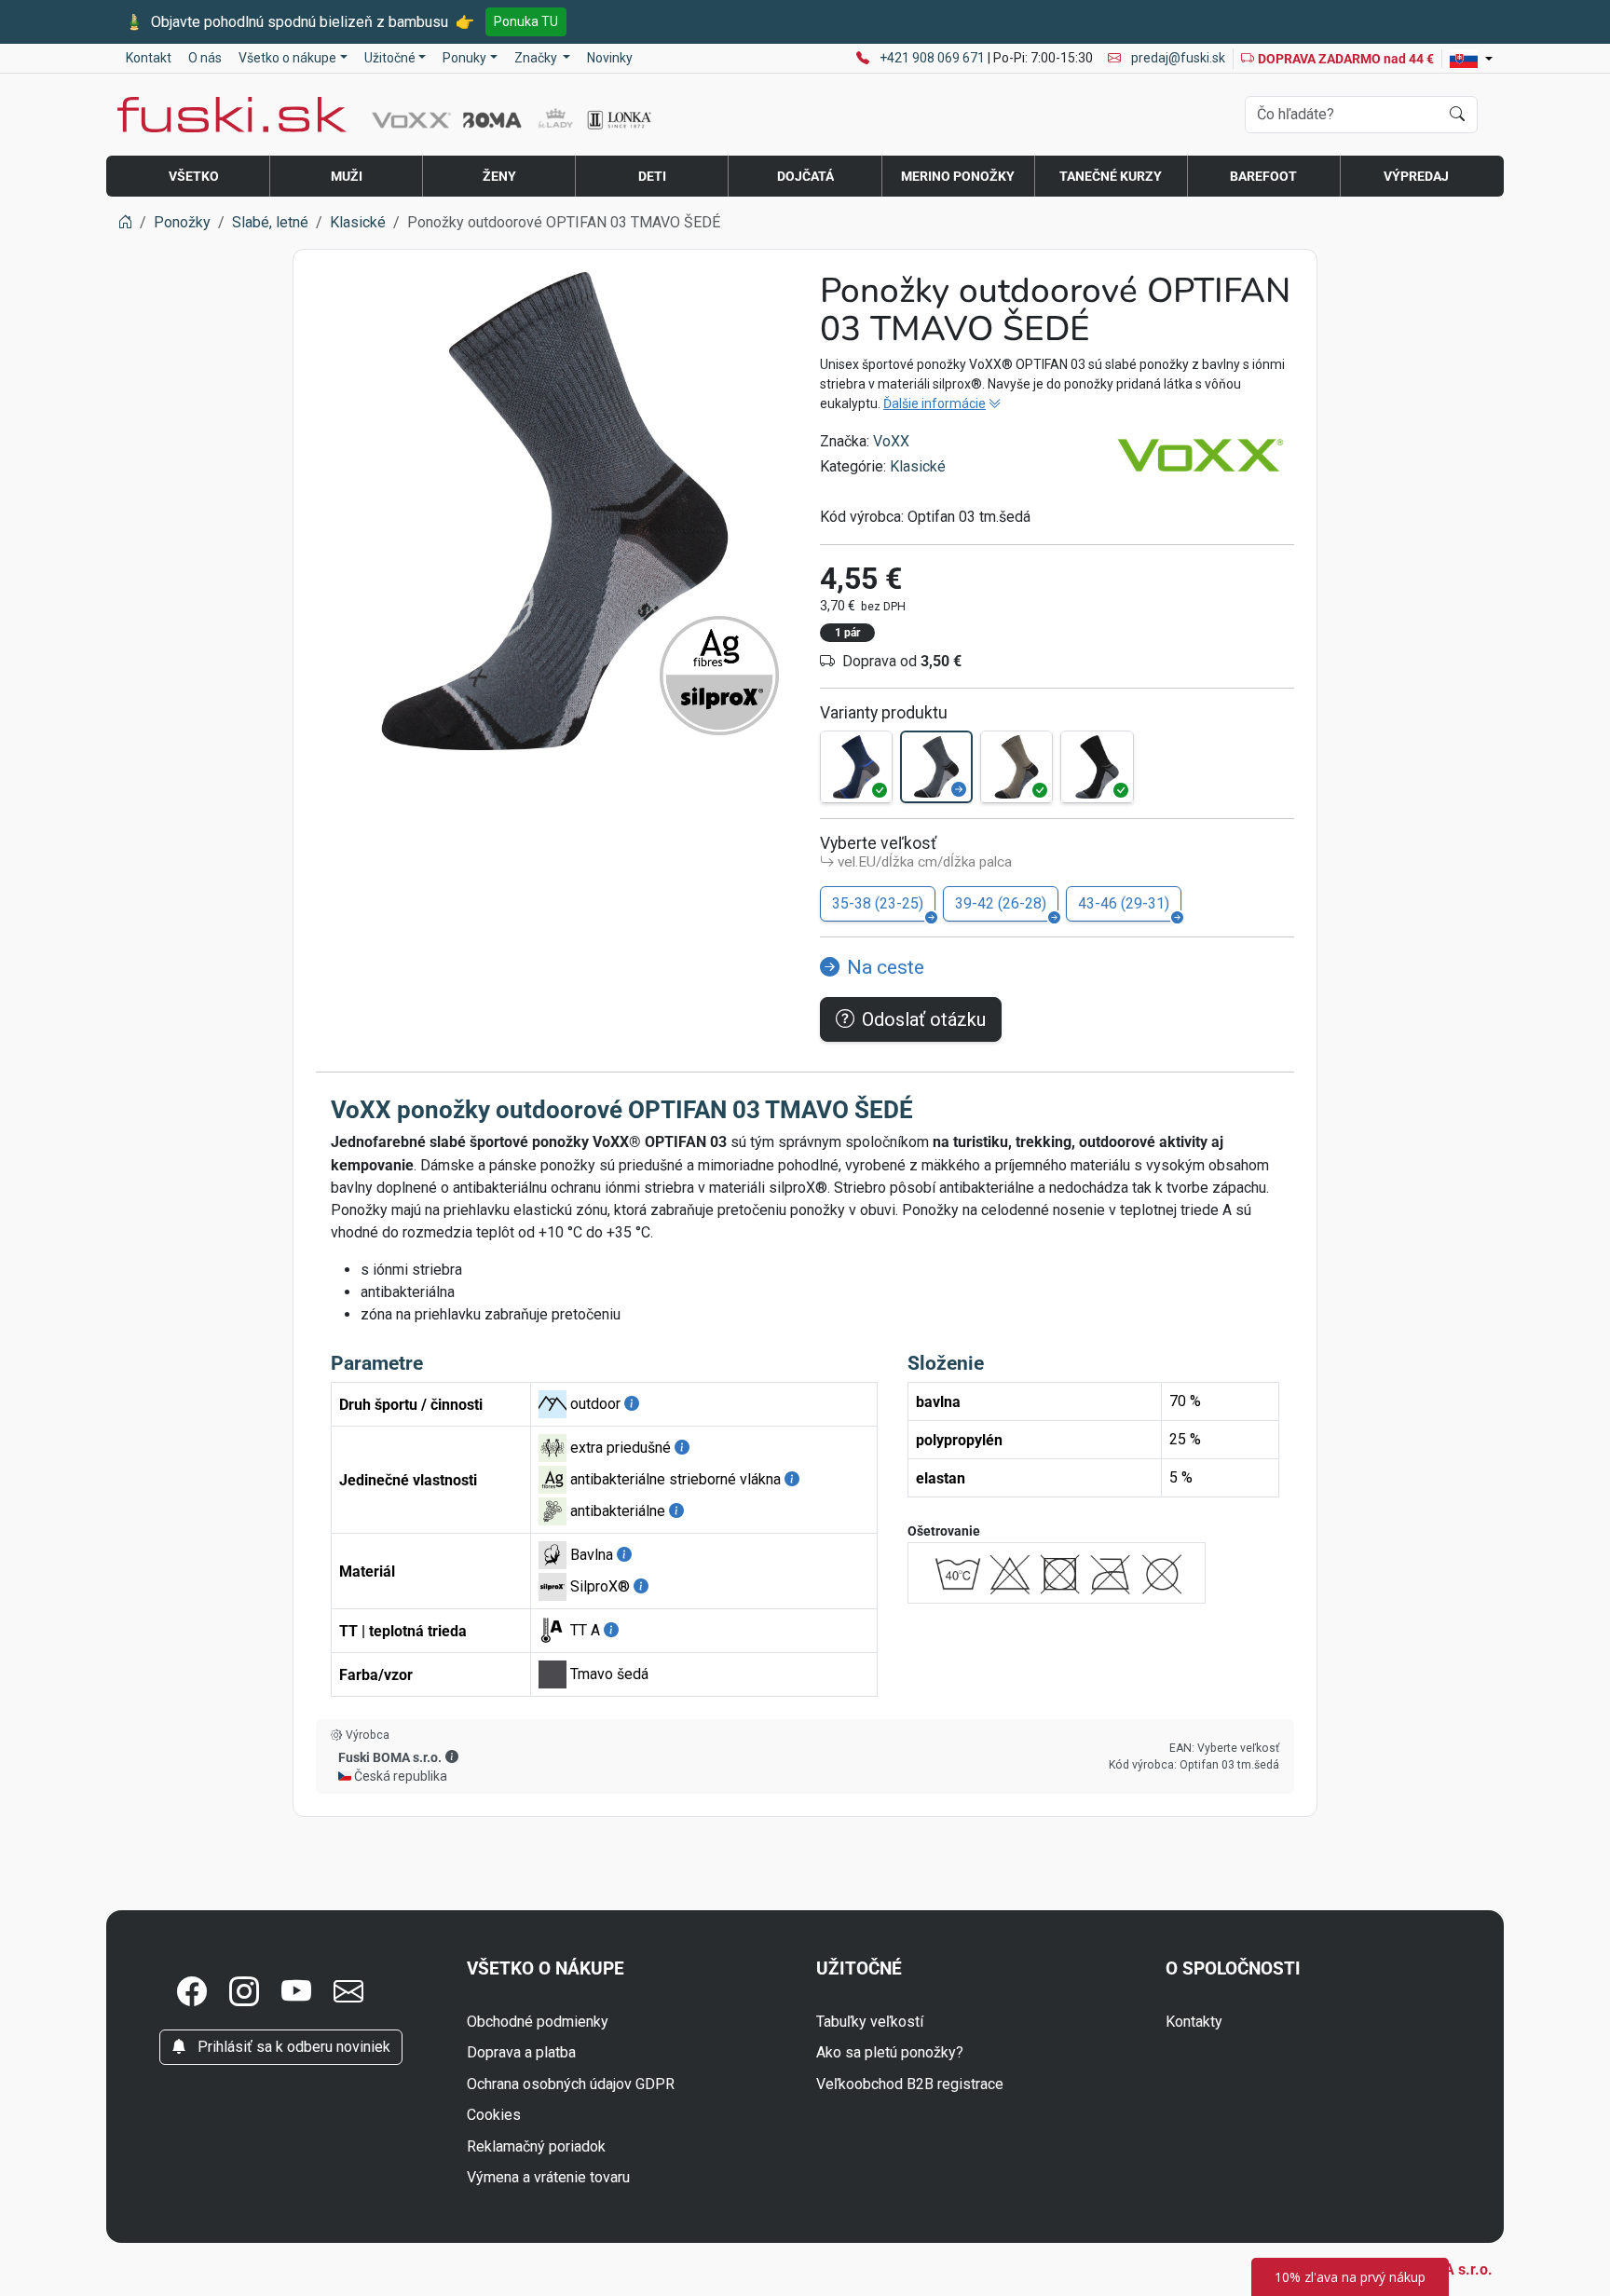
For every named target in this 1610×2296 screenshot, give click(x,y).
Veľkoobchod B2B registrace (910, 2084)
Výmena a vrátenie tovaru (548, 2177)
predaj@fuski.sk (1177, 58)
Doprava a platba (521, 2052)
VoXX (891, 441)
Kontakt (149, 58)
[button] (452, 1756)
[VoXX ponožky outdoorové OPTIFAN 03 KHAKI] (1016, 767)
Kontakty (1194, 2022)
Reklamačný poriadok (536, 2146)
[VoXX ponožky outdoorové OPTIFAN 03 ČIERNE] (1097, 767)
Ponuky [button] (464, 58)
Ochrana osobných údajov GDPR (571, 2084)
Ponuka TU (526, 21)
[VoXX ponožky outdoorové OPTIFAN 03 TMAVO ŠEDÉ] (936, 767)
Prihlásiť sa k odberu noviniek (292, 2047)
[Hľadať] (1457, 115)
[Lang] (1471, 59)
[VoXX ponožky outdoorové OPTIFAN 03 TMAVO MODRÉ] (856, 767)
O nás (205, 58)
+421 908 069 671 (934, 58)
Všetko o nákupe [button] (287, 58)
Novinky (610, 58)
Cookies (494, 2115)
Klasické (918, 466)
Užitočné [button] (390, 58)
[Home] (125, 222)
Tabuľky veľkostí (870, 2022)
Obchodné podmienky (538, 2022)
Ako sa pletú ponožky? (890, 2052)
